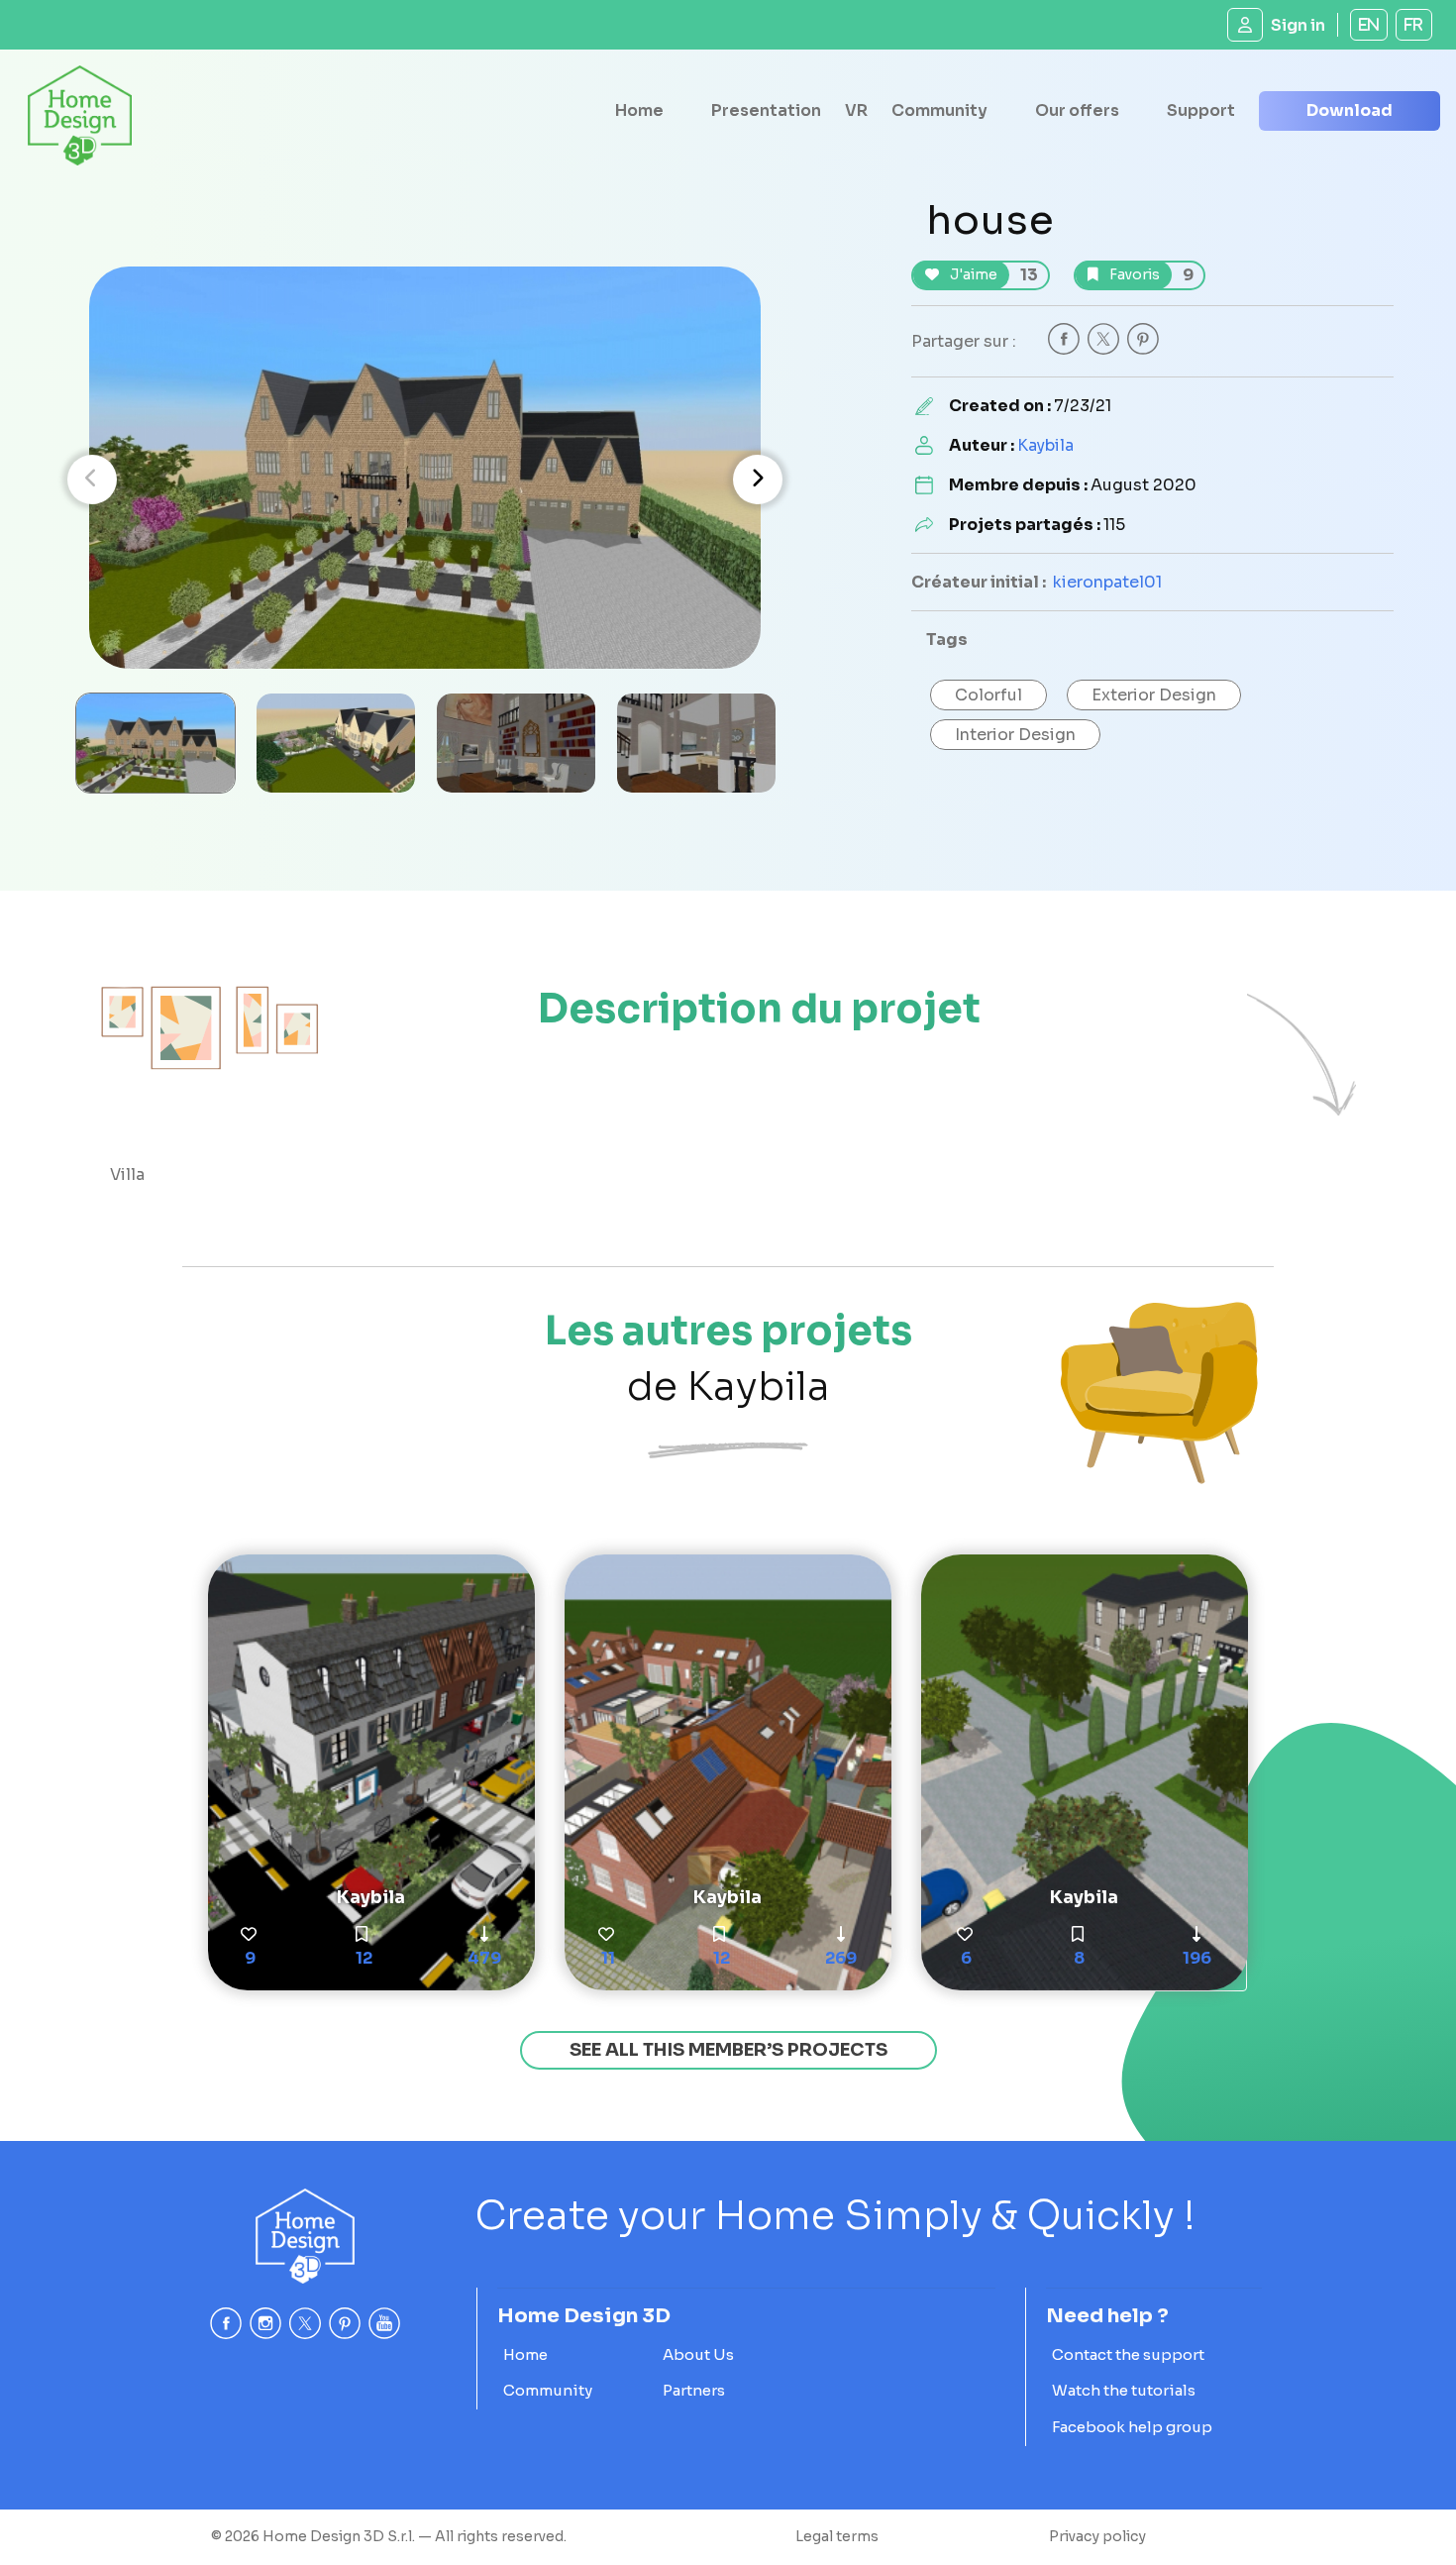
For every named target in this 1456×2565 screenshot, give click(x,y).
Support (1201, 110)
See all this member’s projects (728, 2050)
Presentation (766, 110)
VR (856, 110)
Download (1350, 110)
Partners (694, 2390)
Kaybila (1045, 445)
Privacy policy (1097, 2536)
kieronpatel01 (1107, 582)
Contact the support (1128, 2354)
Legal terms (837, 2536)
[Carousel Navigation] (425, 480)
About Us (698, 2354)
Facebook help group (1132, 2427)
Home (639, 110)
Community (939, 110)
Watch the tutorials (1124, 2390)
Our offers (1077, 110)
